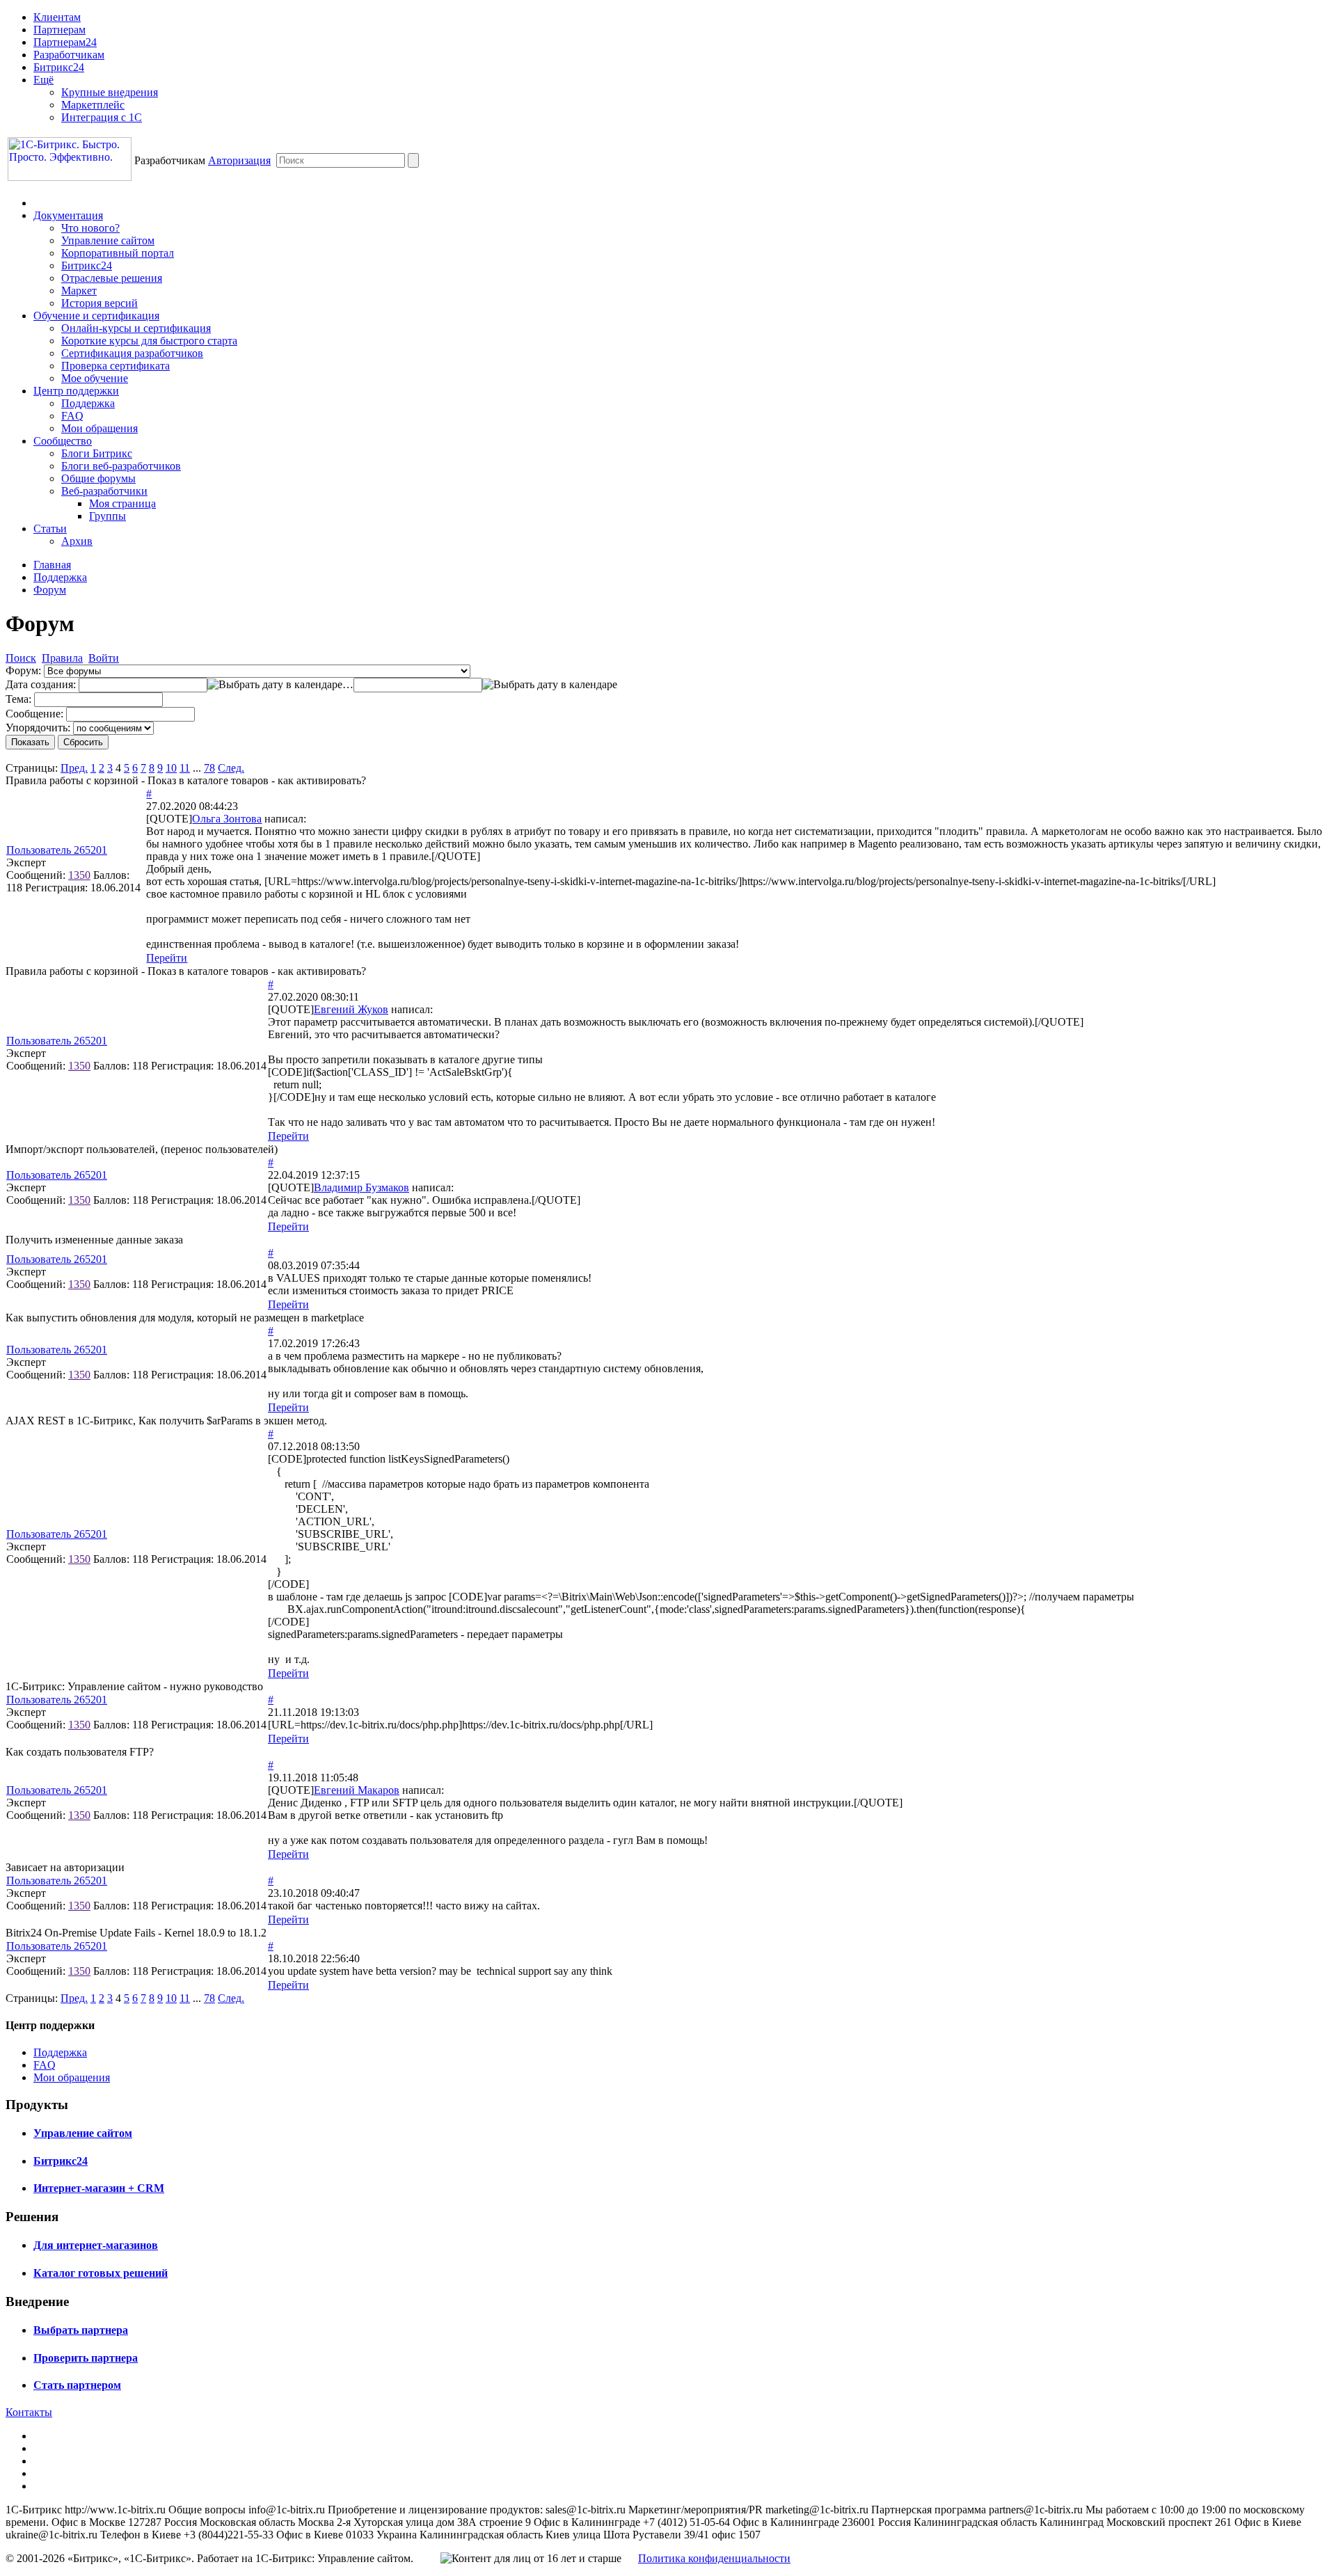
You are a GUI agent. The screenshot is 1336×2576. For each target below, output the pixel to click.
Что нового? (90, 228)
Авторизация (239, 160)
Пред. (74, 768)
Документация (68, 215)
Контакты (29, 2412)
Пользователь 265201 (57, 850)
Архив (77, 541)
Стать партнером (77, 2385)
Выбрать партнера (81, 2330)
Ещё (43, 80)
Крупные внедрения (110, 92)
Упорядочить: (38, 728)
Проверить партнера (86, 2358)
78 (209, 768)
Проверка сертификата (116, 366)
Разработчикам (69, 55)
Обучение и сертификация (96, 316)
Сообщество (63, 441)
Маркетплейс (93, 105)
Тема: (18, 699)
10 (171, 768)
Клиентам (57, 17)
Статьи (50, 528)
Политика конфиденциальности (714, 2558)
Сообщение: (34, 714)
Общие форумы (98, 478)
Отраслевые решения (112, 278)
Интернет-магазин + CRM (99, 2188)
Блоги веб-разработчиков (121, 466)
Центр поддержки (76, 391)
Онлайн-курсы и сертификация (136, 328)
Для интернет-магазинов (96, 2245)
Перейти (167, 958)
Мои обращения (100, 428)
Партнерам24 (65, 42)
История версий (100, 303)
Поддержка (88, 403)
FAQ (72, 416)
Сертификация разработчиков (132, 353)
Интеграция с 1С (102, 117)
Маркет (79, 291)
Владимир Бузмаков (361, 1187)
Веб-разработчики (104, 491)
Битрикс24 (59, 67)
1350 (79, 875)
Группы (108, 516)
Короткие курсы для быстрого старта (149, 341)
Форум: (23, 670)
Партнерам (59, 30)
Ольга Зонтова (227, 819)
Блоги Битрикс (97, 453)
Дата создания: (41, 684)
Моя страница (122, 503)
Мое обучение (95, 378)
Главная (52, 565)
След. (231, 768)
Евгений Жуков (351, 1009)
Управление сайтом (108, 240)
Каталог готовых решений (101, 2273)
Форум (50, 590)
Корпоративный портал (118, 253)
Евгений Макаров (357, 1790)
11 (185, 768)
